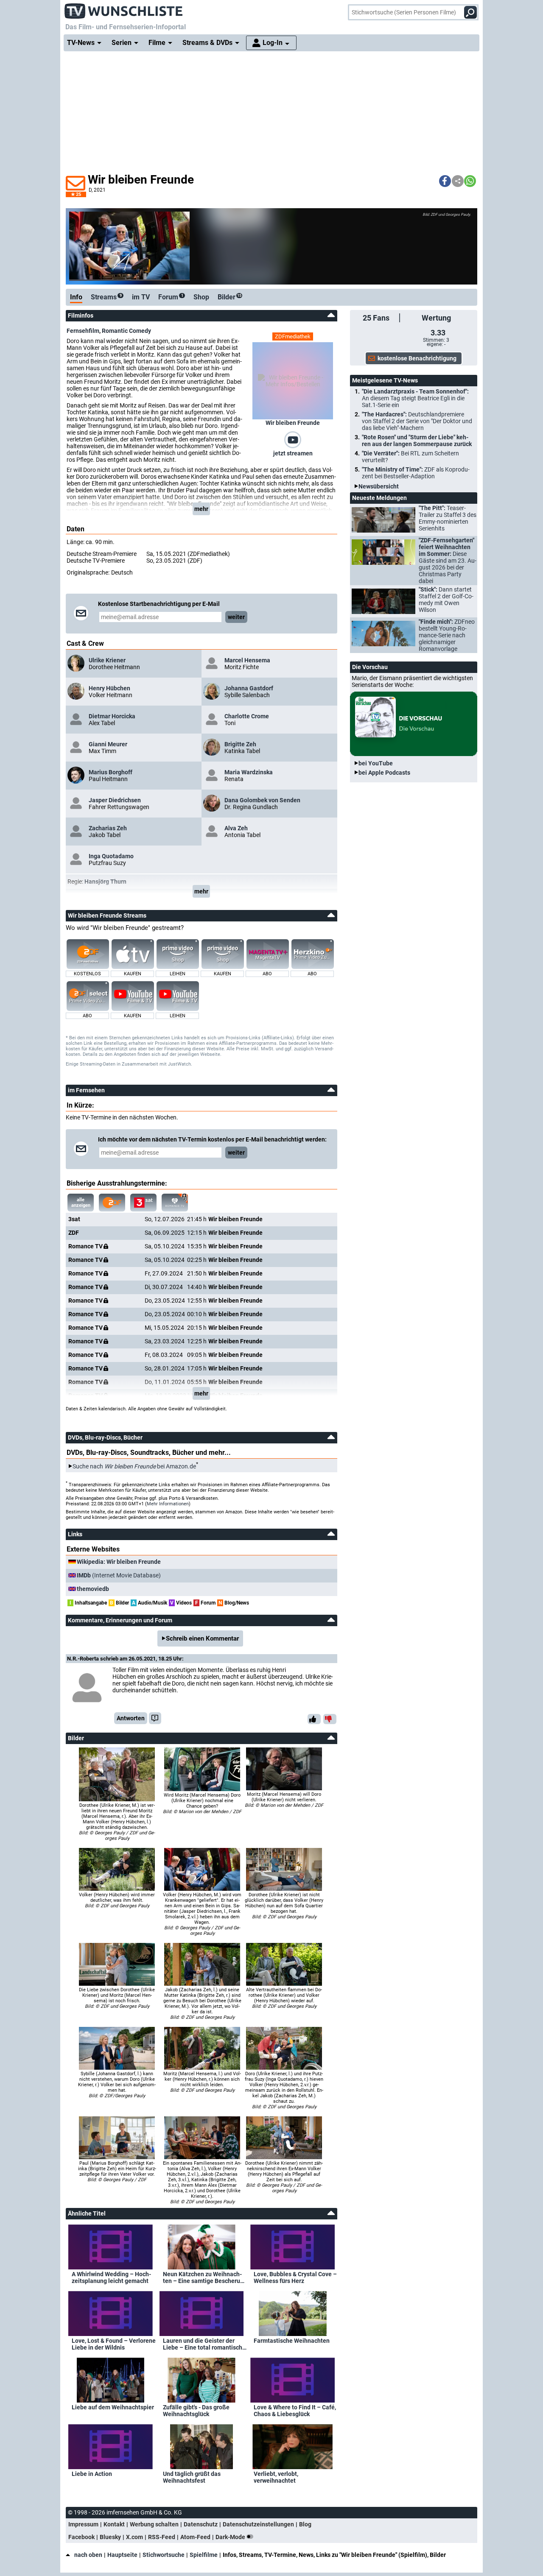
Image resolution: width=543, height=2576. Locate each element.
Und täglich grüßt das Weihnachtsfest (192, 2477)
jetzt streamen (293, 453)
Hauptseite (122, 2555)
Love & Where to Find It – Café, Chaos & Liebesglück (295, 2411)
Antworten (131, 1718)
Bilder (230, 297)
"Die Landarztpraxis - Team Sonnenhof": (415, 398)
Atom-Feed (195, 2537)
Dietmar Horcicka (112, 716)
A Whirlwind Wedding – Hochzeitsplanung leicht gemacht (111, 2277)
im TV (141, 297)
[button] (445, 181)
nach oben (88, 2555)
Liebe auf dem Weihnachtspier (113, 2407)
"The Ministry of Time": (416, 473)
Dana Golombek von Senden (262, 800)
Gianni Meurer (108, 744)
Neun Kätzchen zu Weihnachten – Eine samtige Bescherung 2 (205, 2277)
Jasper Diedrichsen (115, 800)
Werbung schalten (154, 2524)
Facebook (81, 2537)
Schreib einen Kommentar (202, 1638)
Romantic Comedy (126, 331)
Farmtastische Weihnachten (292, 2341)
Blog (305, 2524)
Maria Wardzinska (249, 772)
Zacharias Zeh (108, 828)
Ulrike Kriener (107, 660)
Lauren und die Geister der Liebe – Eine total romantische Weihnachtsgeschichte (204, 2344)
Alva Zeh (236, 828)
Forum (171, 297)
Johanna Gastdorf (249, 688)
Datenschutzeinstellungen (258, 2524)
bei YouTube (376, 763)
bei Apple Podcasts (384, 773)
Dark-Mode (231, 2537)
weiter (236, 617)
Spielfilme (204, 2555)
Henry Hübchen (109, 688)
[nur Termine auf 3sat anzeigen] (143, 1203)
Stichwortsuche (164, 2555)
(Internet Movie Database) (119, 1575)
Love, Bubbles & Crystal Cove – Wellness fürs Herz (295, 2277)
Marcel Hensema (247, 660)
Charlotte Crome (247, 716)
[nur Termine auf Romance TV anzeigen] (175, 1203)
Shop (201, 297)
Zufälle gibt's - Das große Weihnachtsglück (196, 2411)
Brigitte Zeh (240, 744)
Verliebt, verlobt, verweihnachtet (276, 2477)
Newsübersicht (379, 486)
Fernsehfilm (83, 331)
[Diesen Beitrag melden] (155, 1718)
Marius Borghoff (111, 772)
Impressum (83, 2524)
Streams (106, 297)
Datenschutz (201, 2524)
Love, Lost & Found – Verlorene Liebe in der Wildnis (114, 2344)
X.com (134, 2537)
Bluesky (110, 2537)
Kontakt (114, 2524)
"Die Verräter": (410, 457)
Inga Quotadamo (111, 856)
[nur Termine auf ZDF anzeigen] (112, 1203)
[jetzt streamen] (293, 439)
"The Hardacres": (417, 421)
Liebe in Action (92, 2474)
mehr (201, 509)
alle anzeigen (81, 1203)
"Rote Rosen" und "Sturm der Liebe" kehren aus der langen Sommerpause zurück (417, 441)
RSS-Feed (162, 2537)
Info (76, 297)
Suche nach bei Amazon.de (134, 1466)
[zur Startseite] (124, 8)
